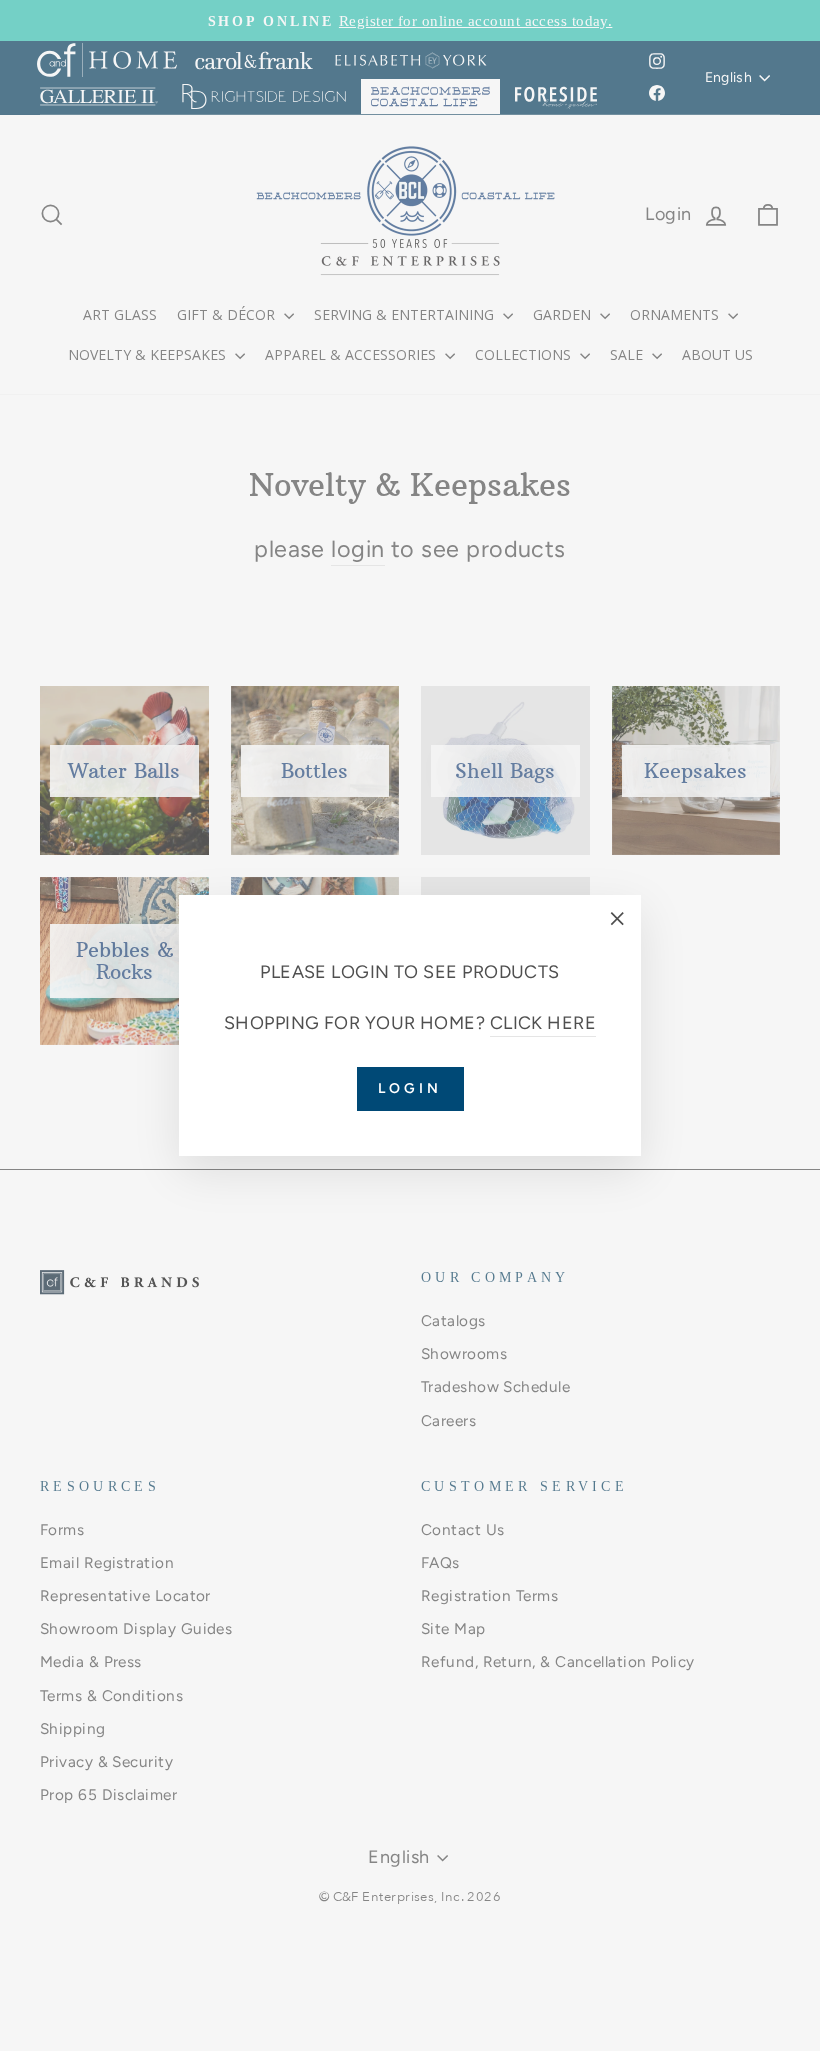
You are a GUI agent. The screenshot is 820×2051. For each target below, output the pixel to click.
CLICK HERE (543, 1023)
